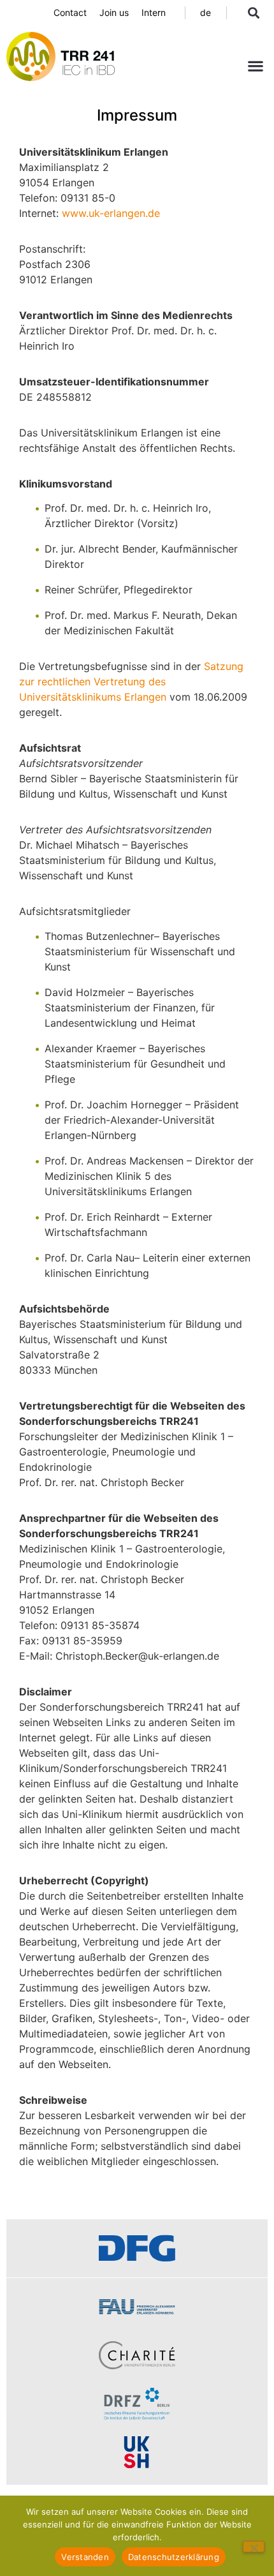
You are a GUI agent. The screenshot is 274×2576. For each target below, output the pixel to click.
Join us (114, 12)
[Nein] (254, 2547)
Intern (154, 12)
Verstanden (85, 2557)
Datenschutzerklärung (174, 2557)
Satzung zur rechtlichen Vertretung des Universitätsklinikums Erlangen (131, 681)
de (205, 12)
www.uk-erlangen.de (111, 213)
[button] (253, 12)
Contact (70, 12)
